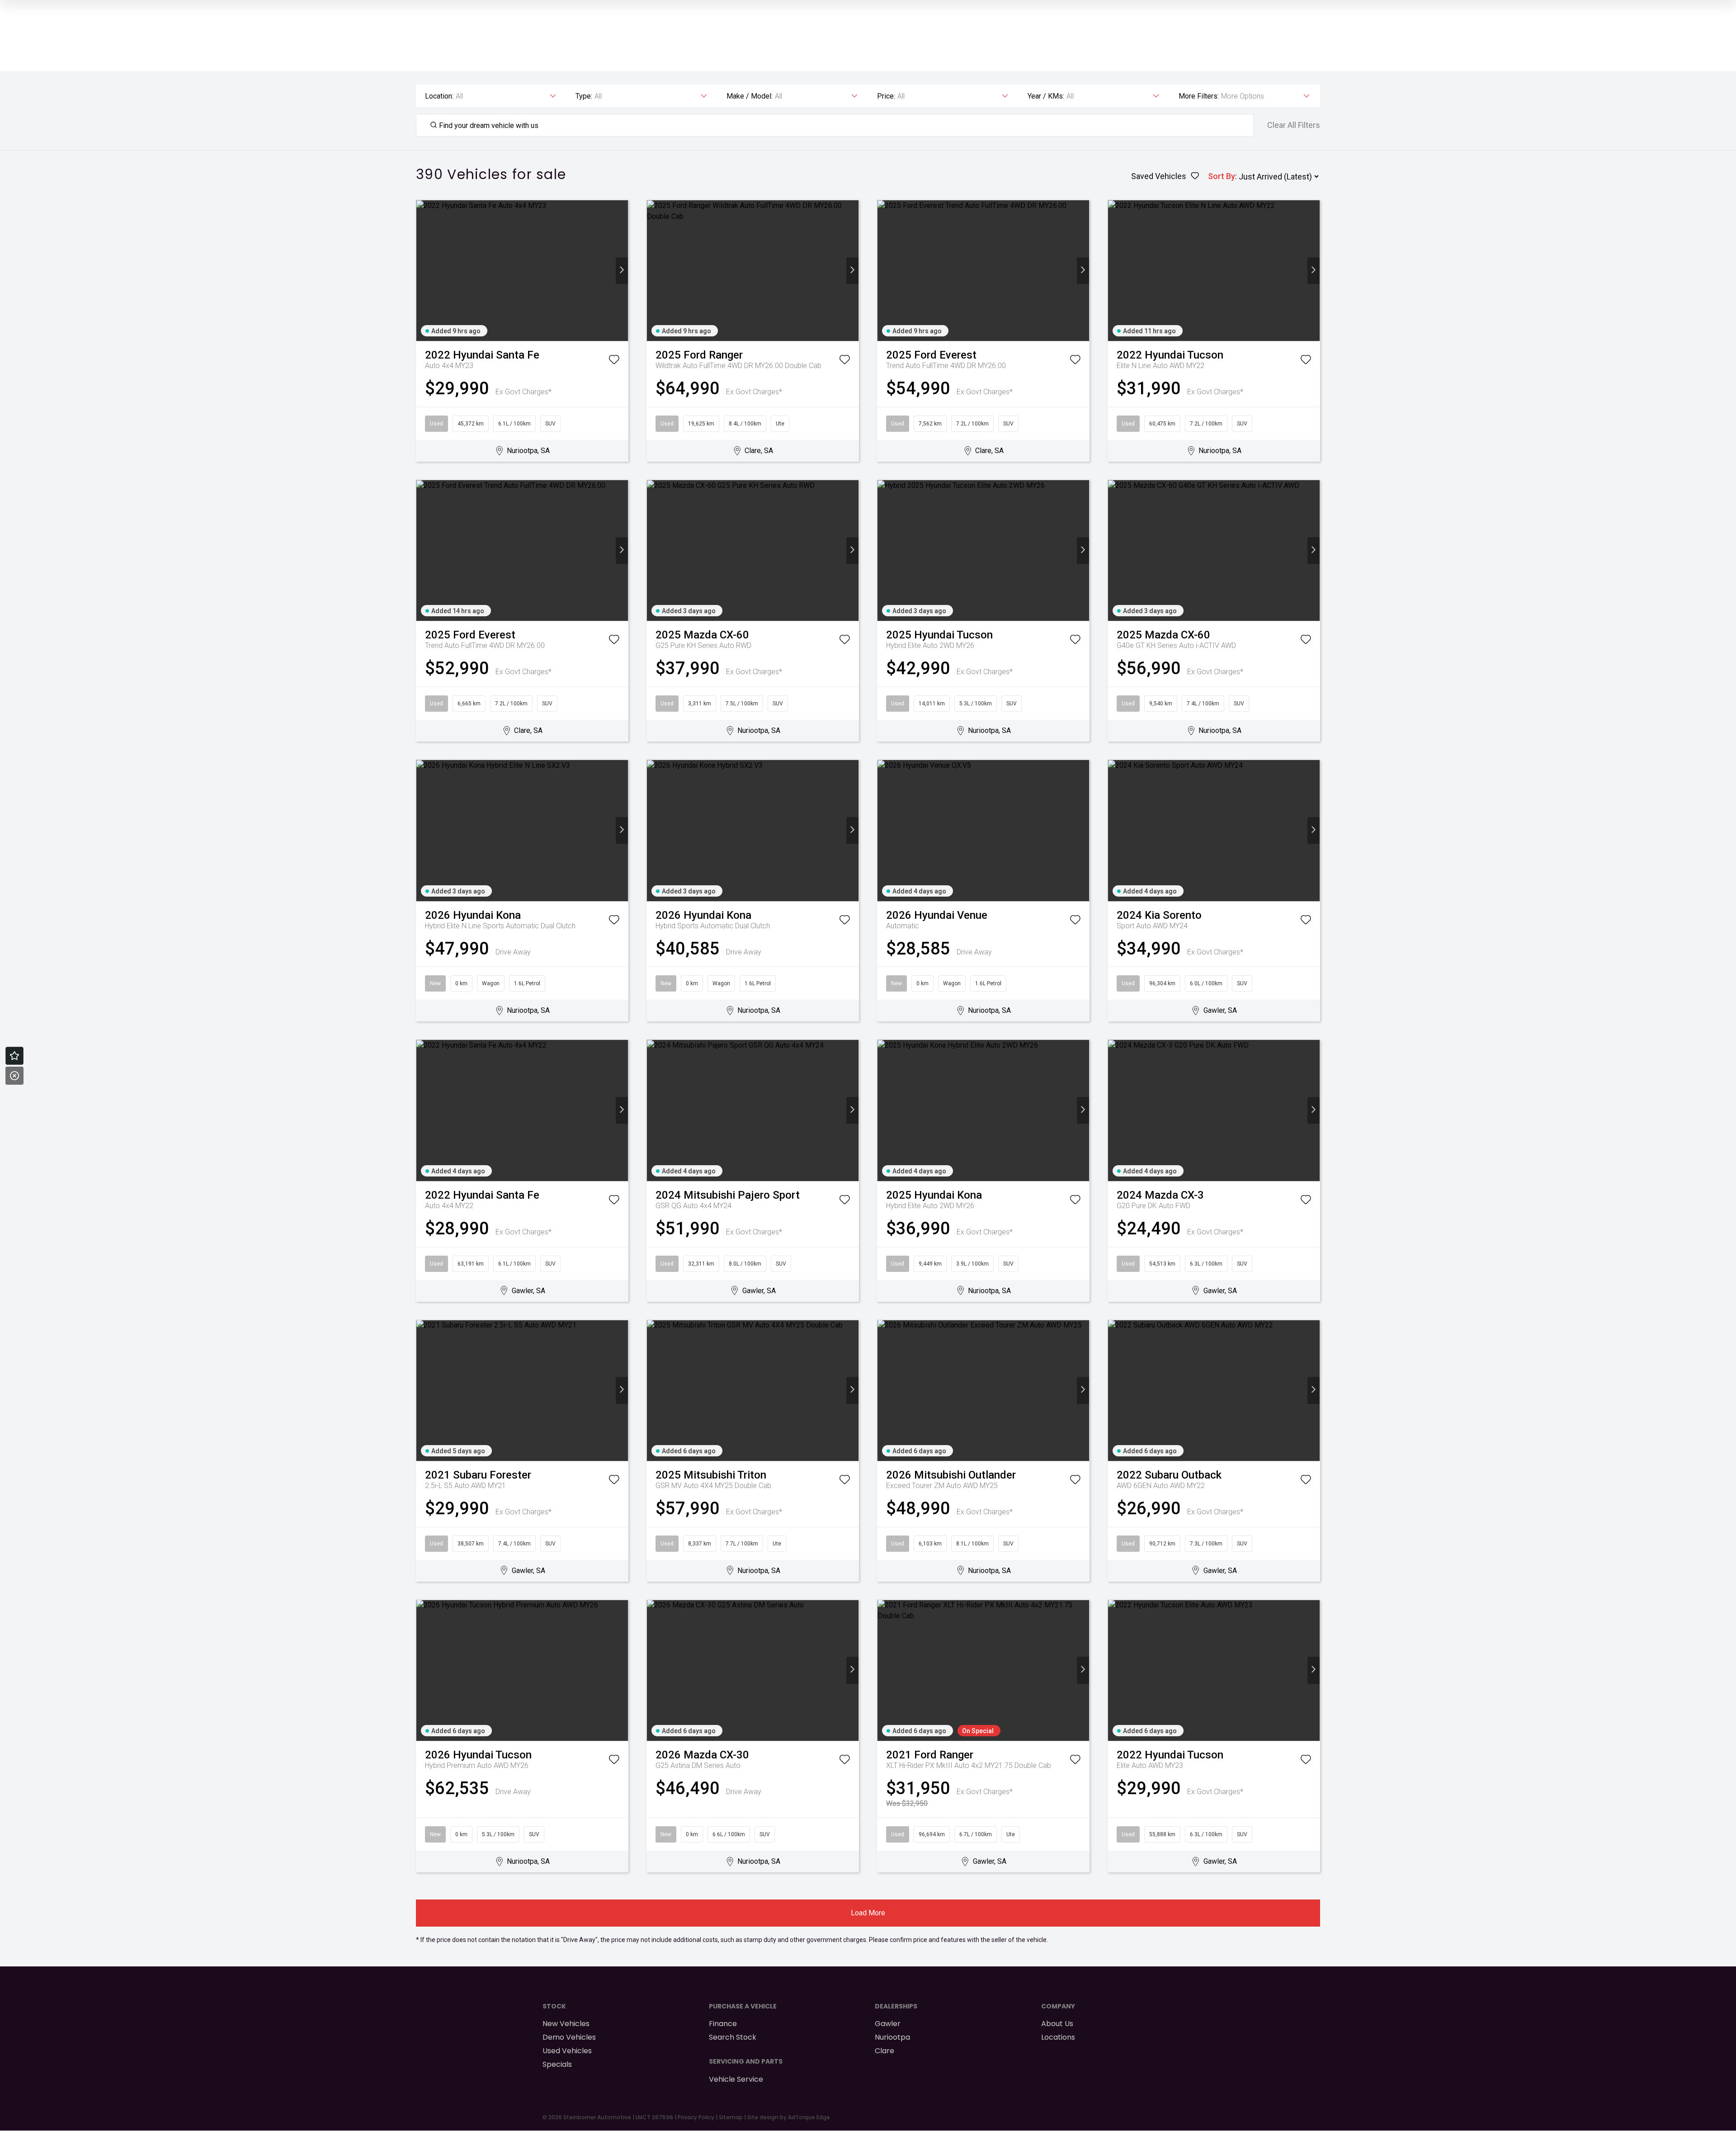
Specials (557, 2064)
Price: (886, 96)
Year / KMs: (1046, 96)
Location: (439, 96)
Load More (868, 1913)
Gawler (888, 2024)
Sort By (1222, 176)
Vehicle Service (736, 2079)
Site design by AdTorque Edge (789, 2117)
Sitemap (731, 2117)
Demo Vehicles (569, 2037)
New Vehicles (566, 2024)
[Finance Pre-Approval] (14, 1056)
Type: (584, 96)
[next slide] (622, 271)
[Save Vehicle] (614, 361)
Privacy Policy (696, 2117)
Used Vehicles (567, 2051)
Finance (723, 2024)
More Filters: (1199, 96)
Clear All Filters (1294, 125)
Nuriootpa (892, 2037)
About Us (1057, 2024)
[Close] (14, 1076)
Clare (885, 2051)
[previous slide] (422, 271)
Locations (1058, 2037)
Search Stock (733, 2037)
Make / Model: (750, 96)
